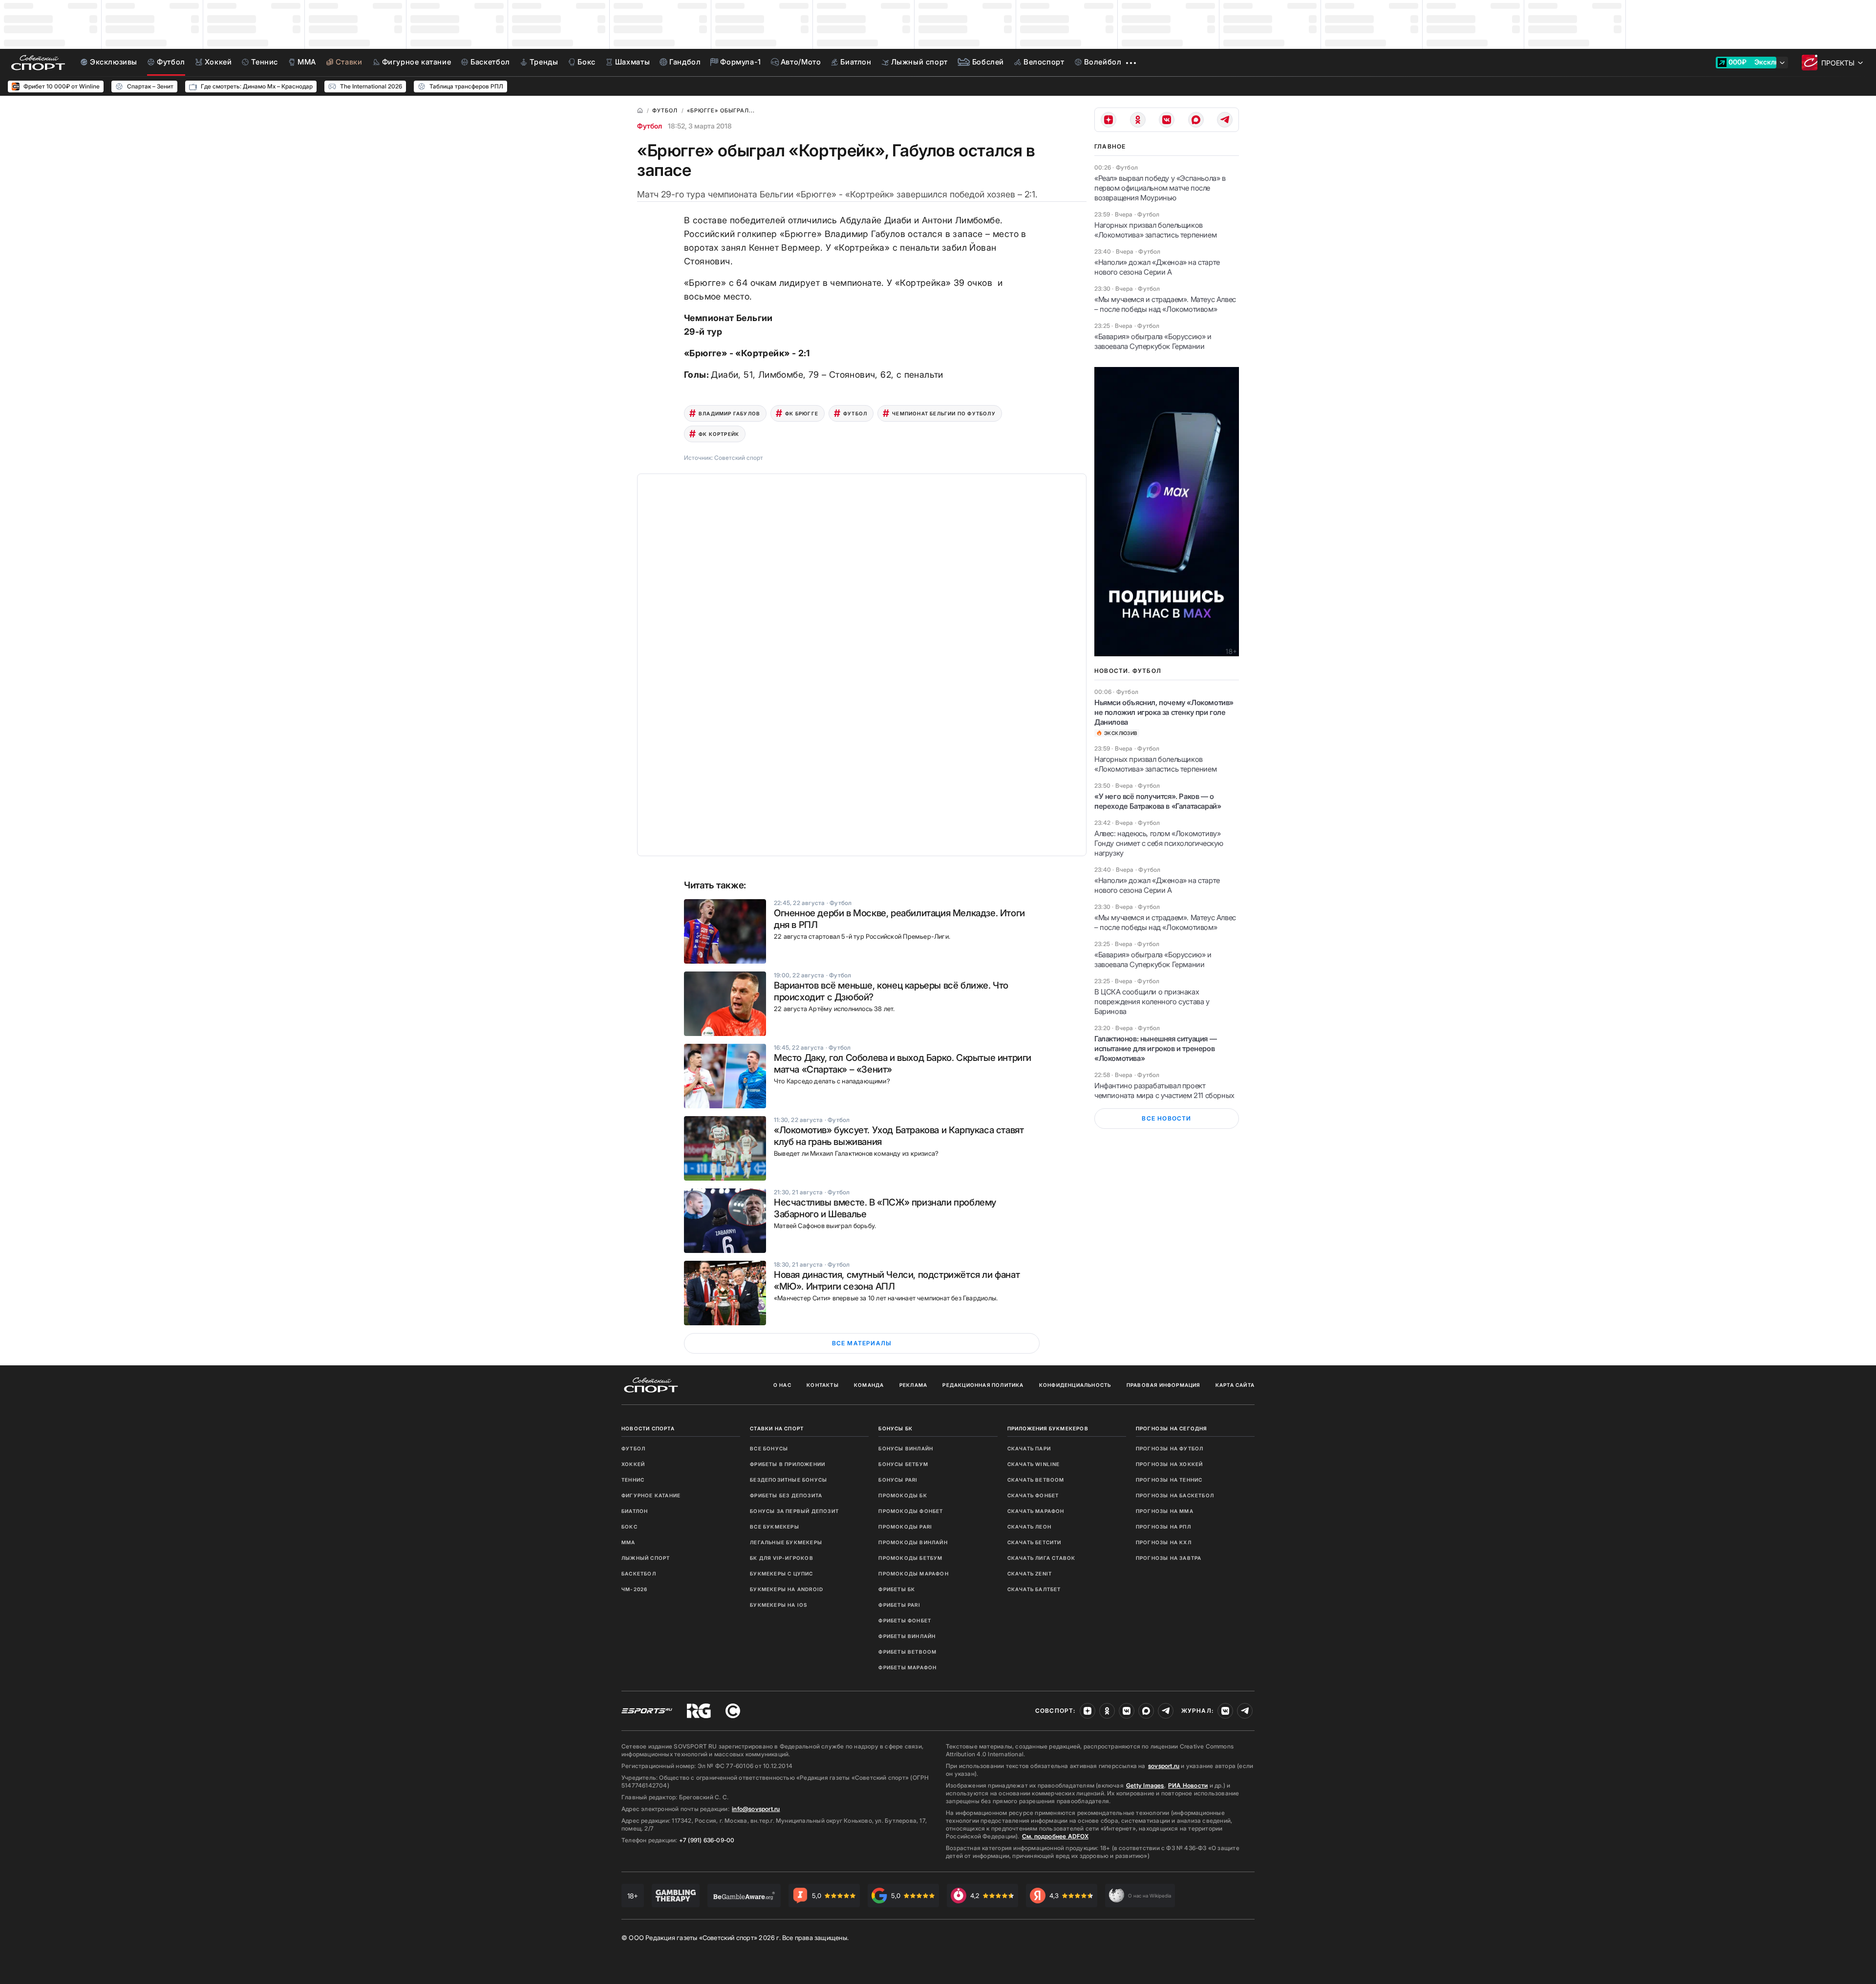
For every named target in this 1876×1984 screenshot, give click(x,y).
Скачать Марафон (1036, 1511)
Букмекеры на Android (787, 1589)
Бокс (629, 1527)
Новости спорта (648, 1428)
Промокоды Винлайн (913, 1542)
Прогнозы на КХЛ (1164, 1542)
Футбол (650, 126)
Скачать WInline (1034, 1464)
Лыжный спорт (646, 1558)
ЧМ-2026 (634, 1589)
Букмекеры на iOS (778, 1605)
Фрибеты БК (897, 1589)
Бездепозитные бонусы (789, 1480)
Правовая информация (1163, 1385)
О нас (782, 1385)
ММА (629, 1542)
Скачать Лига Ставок (1042, 1558)
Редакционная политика (983, 1385)
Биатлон (635, 1511)
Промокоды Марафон (913, 1574)
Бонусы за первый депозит (794, 1511)
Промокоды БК (903, 1495)
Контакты (823, 1385)
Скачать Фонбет (1033, 1495)
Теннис (633, 1480)
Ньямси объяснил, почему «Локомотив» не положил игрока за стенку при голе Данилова (1164, 712)
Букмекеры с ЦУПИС (781, 1574)
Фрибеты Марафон (907, 1667)
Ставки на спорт (777, 1428)
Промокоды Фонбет (911, 1511)
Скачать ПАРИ (1029, 1448)
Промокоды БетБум (910, 1558)
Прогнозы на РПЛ (1163, 1527)
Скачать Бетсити (1034, 1542)
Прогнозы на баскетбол (1175, 1495)
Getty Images (1145, 1785)
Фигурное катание (651, 1495)
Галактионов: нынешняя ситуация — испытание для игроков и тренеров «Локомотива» (1155, 1048)
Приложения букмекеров (1048, 1428)
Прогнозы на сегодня (1172, 1428)
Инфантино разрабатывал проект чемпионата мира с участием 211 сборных (1164, 1090)
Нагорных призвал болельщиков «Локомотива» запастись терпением (1155, 230)
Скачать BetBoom (1036, 1480)
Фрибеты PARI (899, 1605)
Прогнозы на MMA (1165, 1511)
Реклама (913, 1385)
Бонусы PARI (898, 1480)
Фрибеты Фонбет (905, 1620)
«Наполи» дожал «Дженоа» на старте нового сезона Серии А (1157, 267)
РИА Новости (1188, 1785)
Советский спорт (739, 458)
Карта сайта (1235, 1385)
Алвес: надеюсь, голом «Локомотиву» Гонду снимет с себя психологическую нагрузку (1159, 843)
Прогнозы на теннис (1169, 1480)
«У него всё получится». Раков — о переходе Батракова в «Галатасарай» (1158, 801)
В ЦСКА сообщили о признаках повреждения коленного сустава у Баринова (1152, 1002)
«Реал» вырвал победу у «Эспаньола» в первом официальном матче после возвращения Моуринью (1160, 188)
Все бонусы (769, 1448)
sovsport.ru (1164, 1766)
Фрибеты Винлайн (907, 1636)
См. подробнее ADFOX (1055, 1836)
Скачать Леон (1029, 1527)
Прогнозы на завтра (1169, 1558)
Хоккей (633, 1464)
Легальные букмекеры (786, 1542)
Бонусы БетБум (903, 1464)
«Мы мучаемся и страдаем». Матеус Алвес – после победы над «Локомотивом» (1165, 304)
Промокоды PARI (905, 1527)
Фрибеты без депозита (786, 1495)
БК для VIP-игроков (782, 1558)
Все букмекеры (775, 1527)
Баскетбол (639, 1574)
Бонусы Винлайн (906, 1448)
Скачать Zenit (1030, 1574)
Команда (869, 1385)
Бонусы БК (895, 1428)
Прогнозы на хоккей (1170, 1464)
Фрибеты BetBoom (907, 1652)
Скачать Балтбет (1034, 1589)
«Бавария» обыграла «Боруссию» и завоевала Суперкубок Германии (1153, 341)
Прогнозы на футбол (1170, 1448)
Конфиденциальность (1075, 1385)
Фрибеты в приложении (788, 1464)
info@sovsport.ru (756, 1809)
